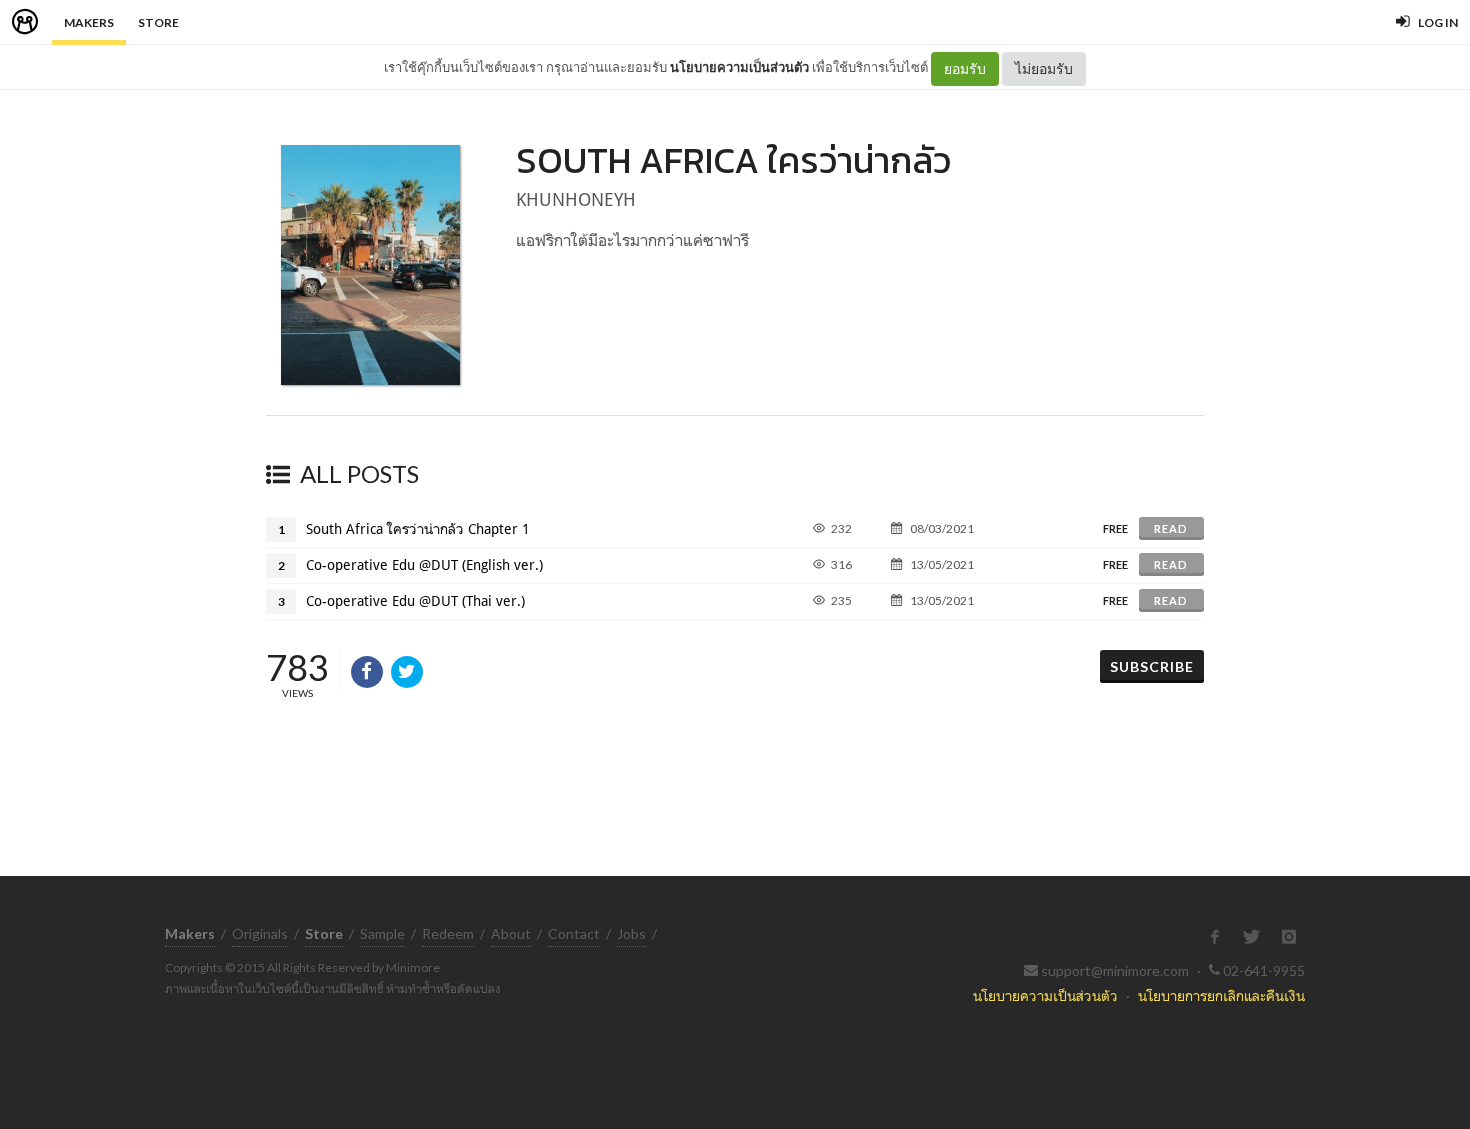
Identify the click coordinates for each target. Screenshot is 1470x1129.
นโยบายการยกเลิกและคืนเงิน (1221, 995)
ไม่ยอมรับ (1044, 68)
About (511, 933)
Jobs (631, 933)
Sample (382, 933)
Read (1171, 528)
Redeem (448, 933)
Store (158, 22)
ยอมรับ (965, 68)
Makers (89, 22)
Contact (574, 933)
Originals (260, 933)
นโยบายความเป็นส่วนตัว (739, 67)
